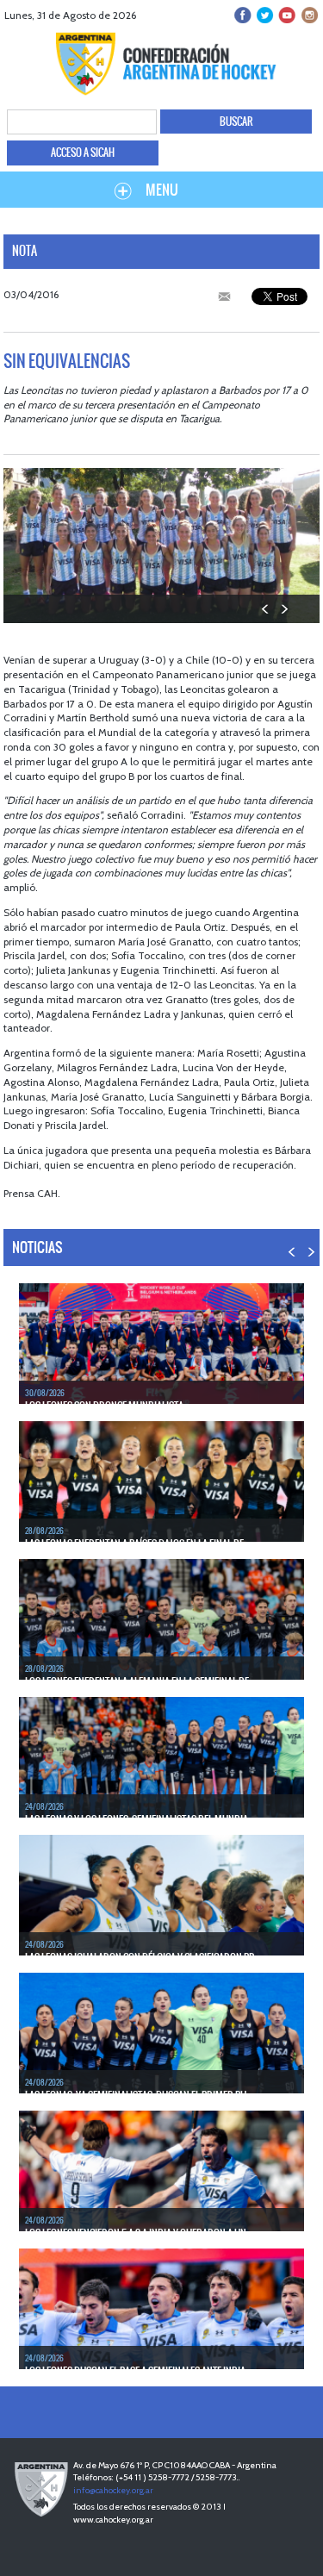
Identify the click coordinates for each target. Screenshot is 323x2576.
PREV (266, 609)
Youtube (286, 15)
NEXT (284, 609)
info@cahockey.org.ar (113, 2490)
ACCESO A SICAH (83, 153)
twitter (265, 15)
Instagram (308, 15)
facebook (243, 15)
